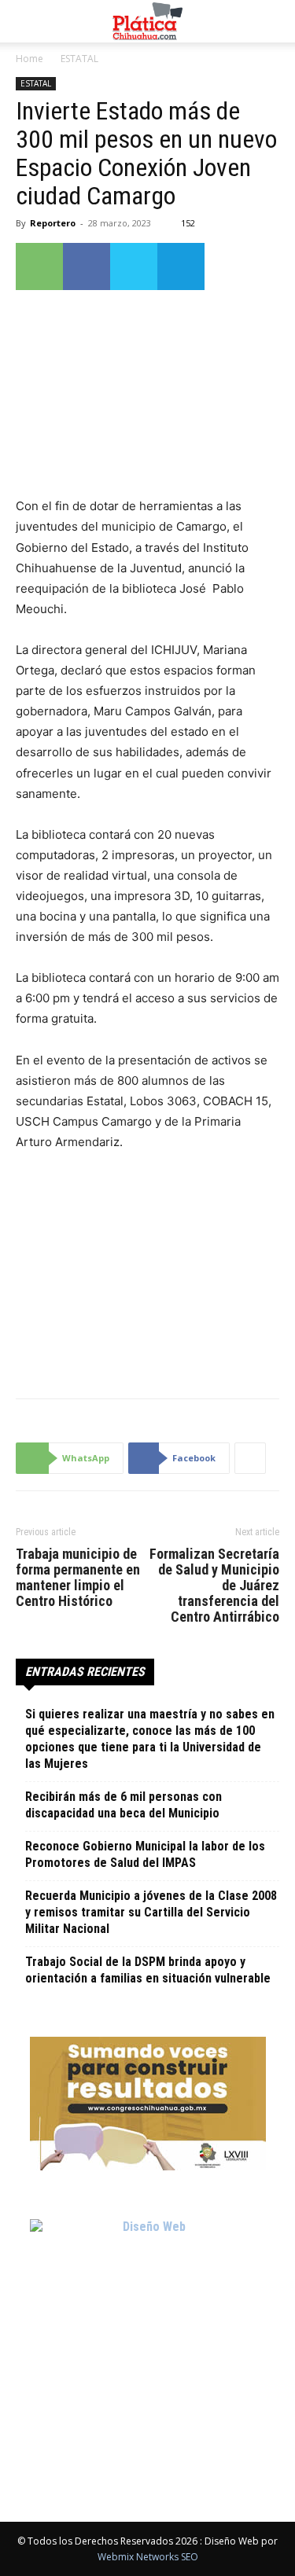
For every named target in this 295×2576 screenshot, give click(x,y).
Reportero (53, 223)
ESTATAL (79, 59)
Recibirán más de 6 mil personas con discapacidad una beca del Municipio (124, 1805)
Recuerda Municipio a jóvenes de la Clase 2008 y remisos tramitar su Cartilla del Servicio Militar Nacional (151, 1912)
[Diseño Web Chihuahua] (147, 2337)
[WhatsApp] (39, 266)
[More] (250, 1458)
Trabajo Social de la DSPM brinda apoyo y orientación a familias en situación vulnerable (148, 1970)
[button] (27, 21)
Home (29, 59)
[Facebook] (87, 266)
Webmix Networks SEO (148, 2557)
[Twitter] (134, 266)
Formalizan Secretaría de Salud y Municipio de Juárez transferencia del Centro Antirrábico (214, 1586)
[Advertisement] (148, 1271)
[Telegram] (181, 266)
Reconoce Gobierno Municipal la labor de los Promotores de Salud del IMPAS (145, 1854)
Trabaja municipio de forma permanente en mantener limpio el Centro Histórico (78, 1578)
